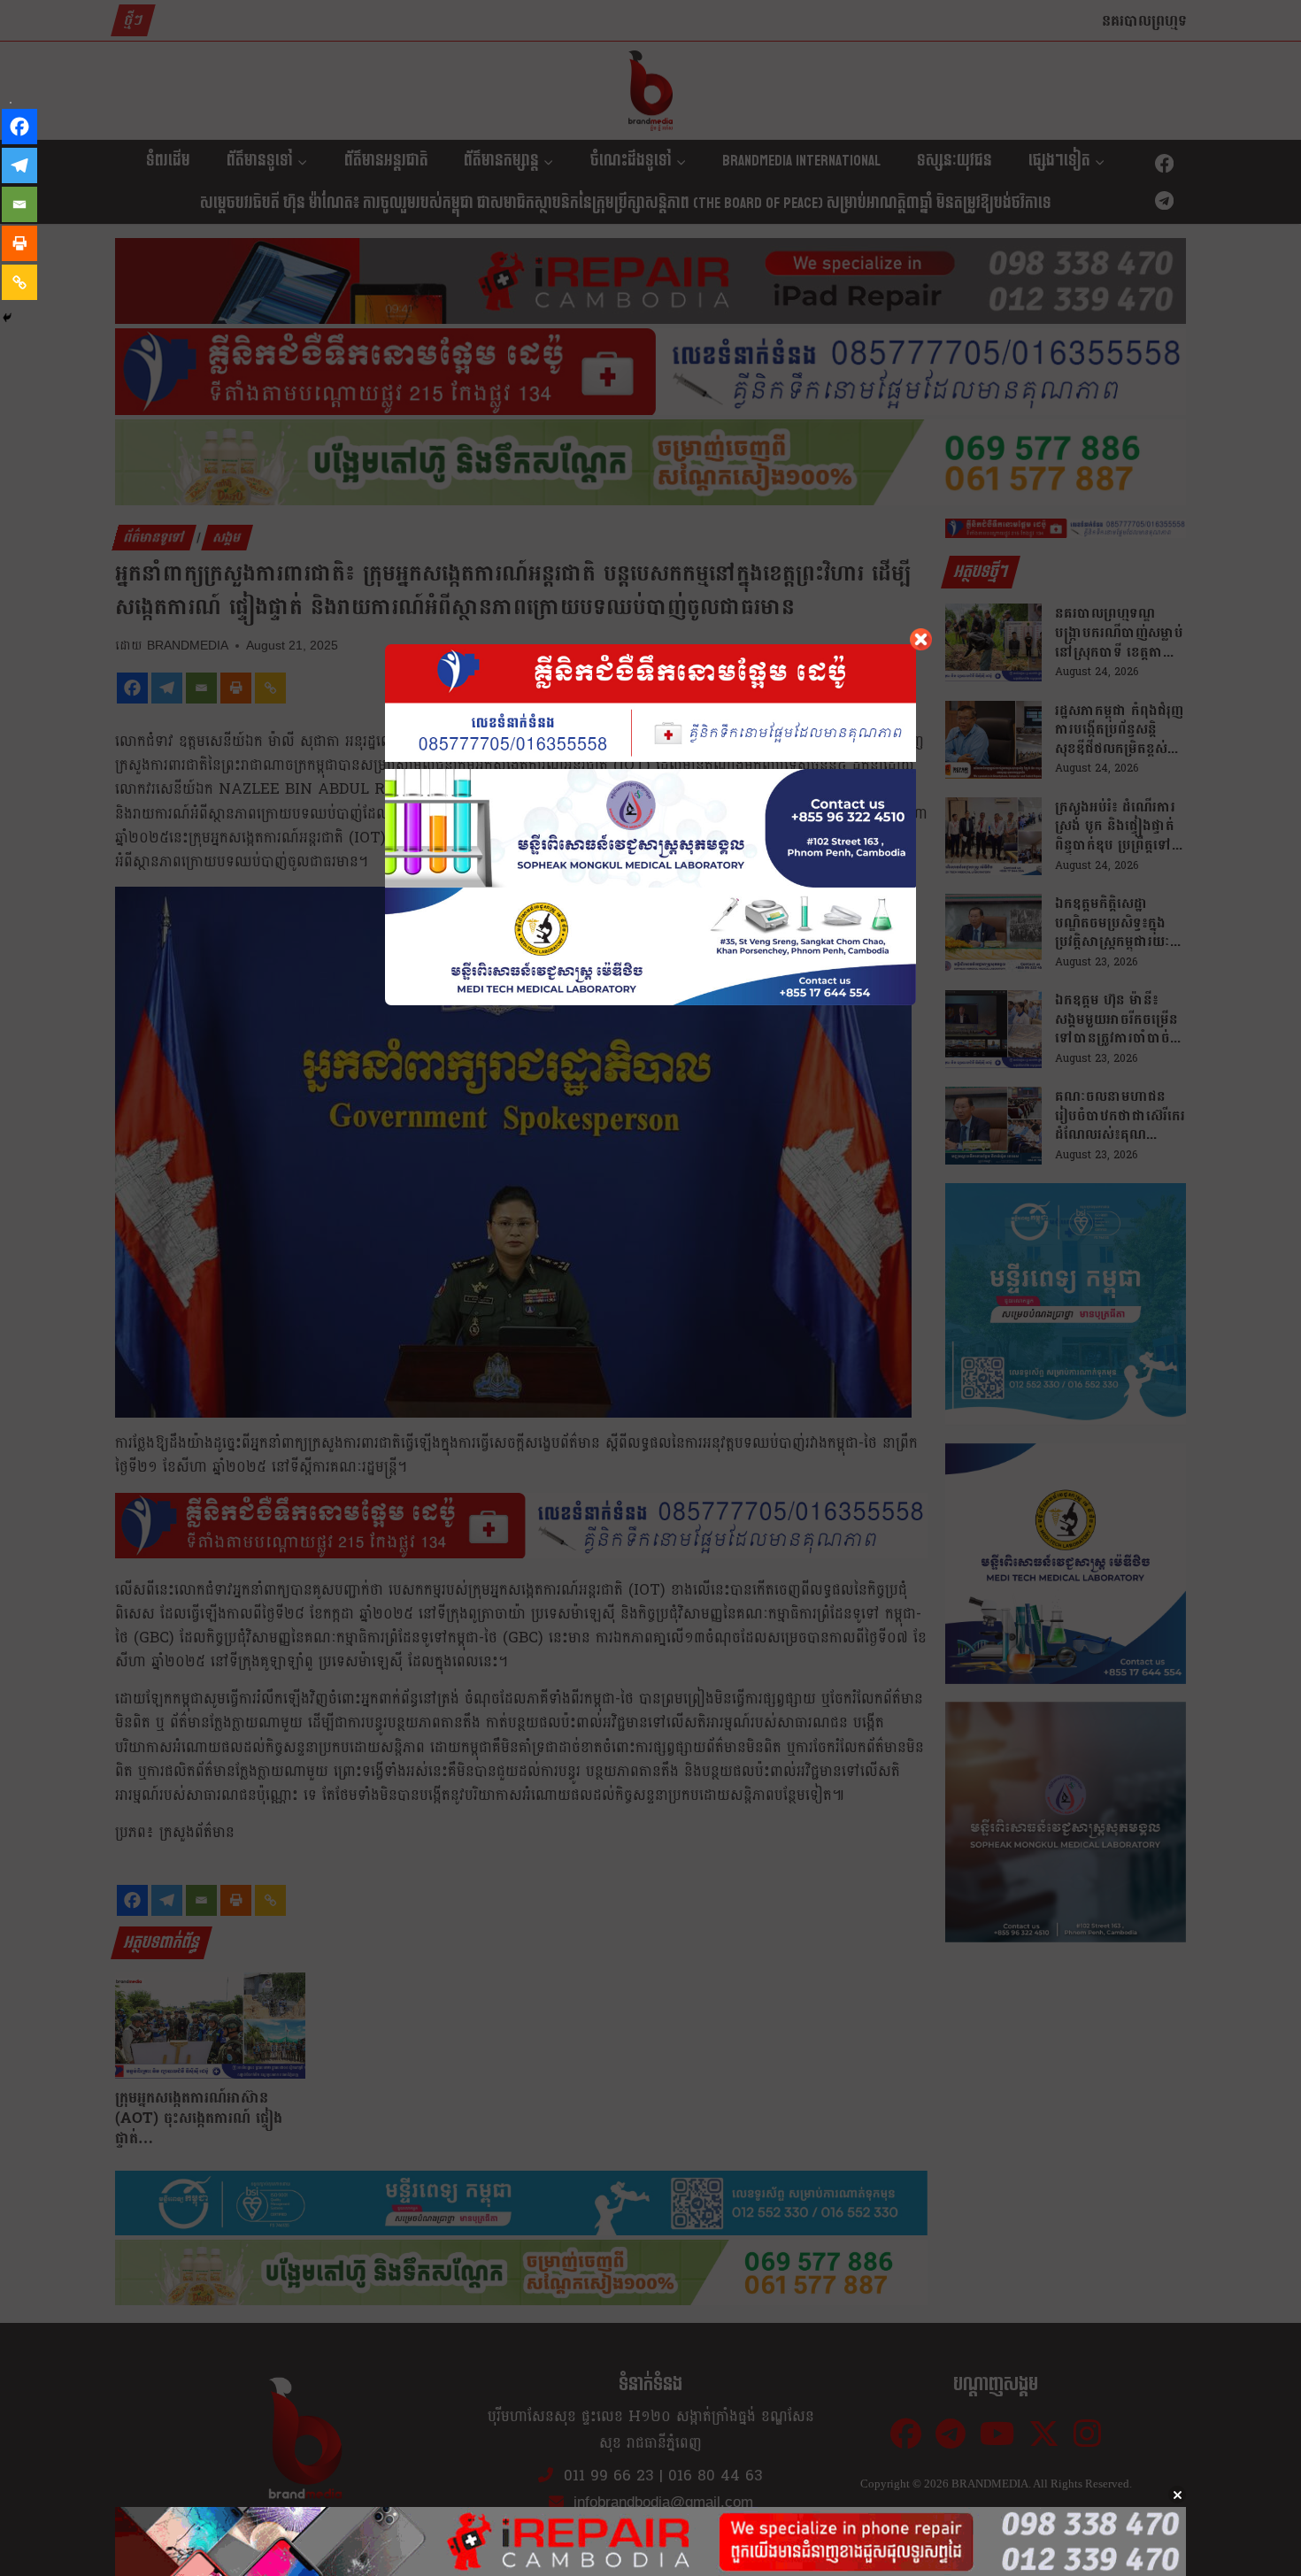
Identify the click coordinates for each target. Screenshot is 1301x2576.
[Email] (19, 204)
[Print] (19, 243)
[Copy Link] (19, 282)
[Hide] (7, 318)
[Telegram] (19, 165)
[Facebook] (19, 127)
